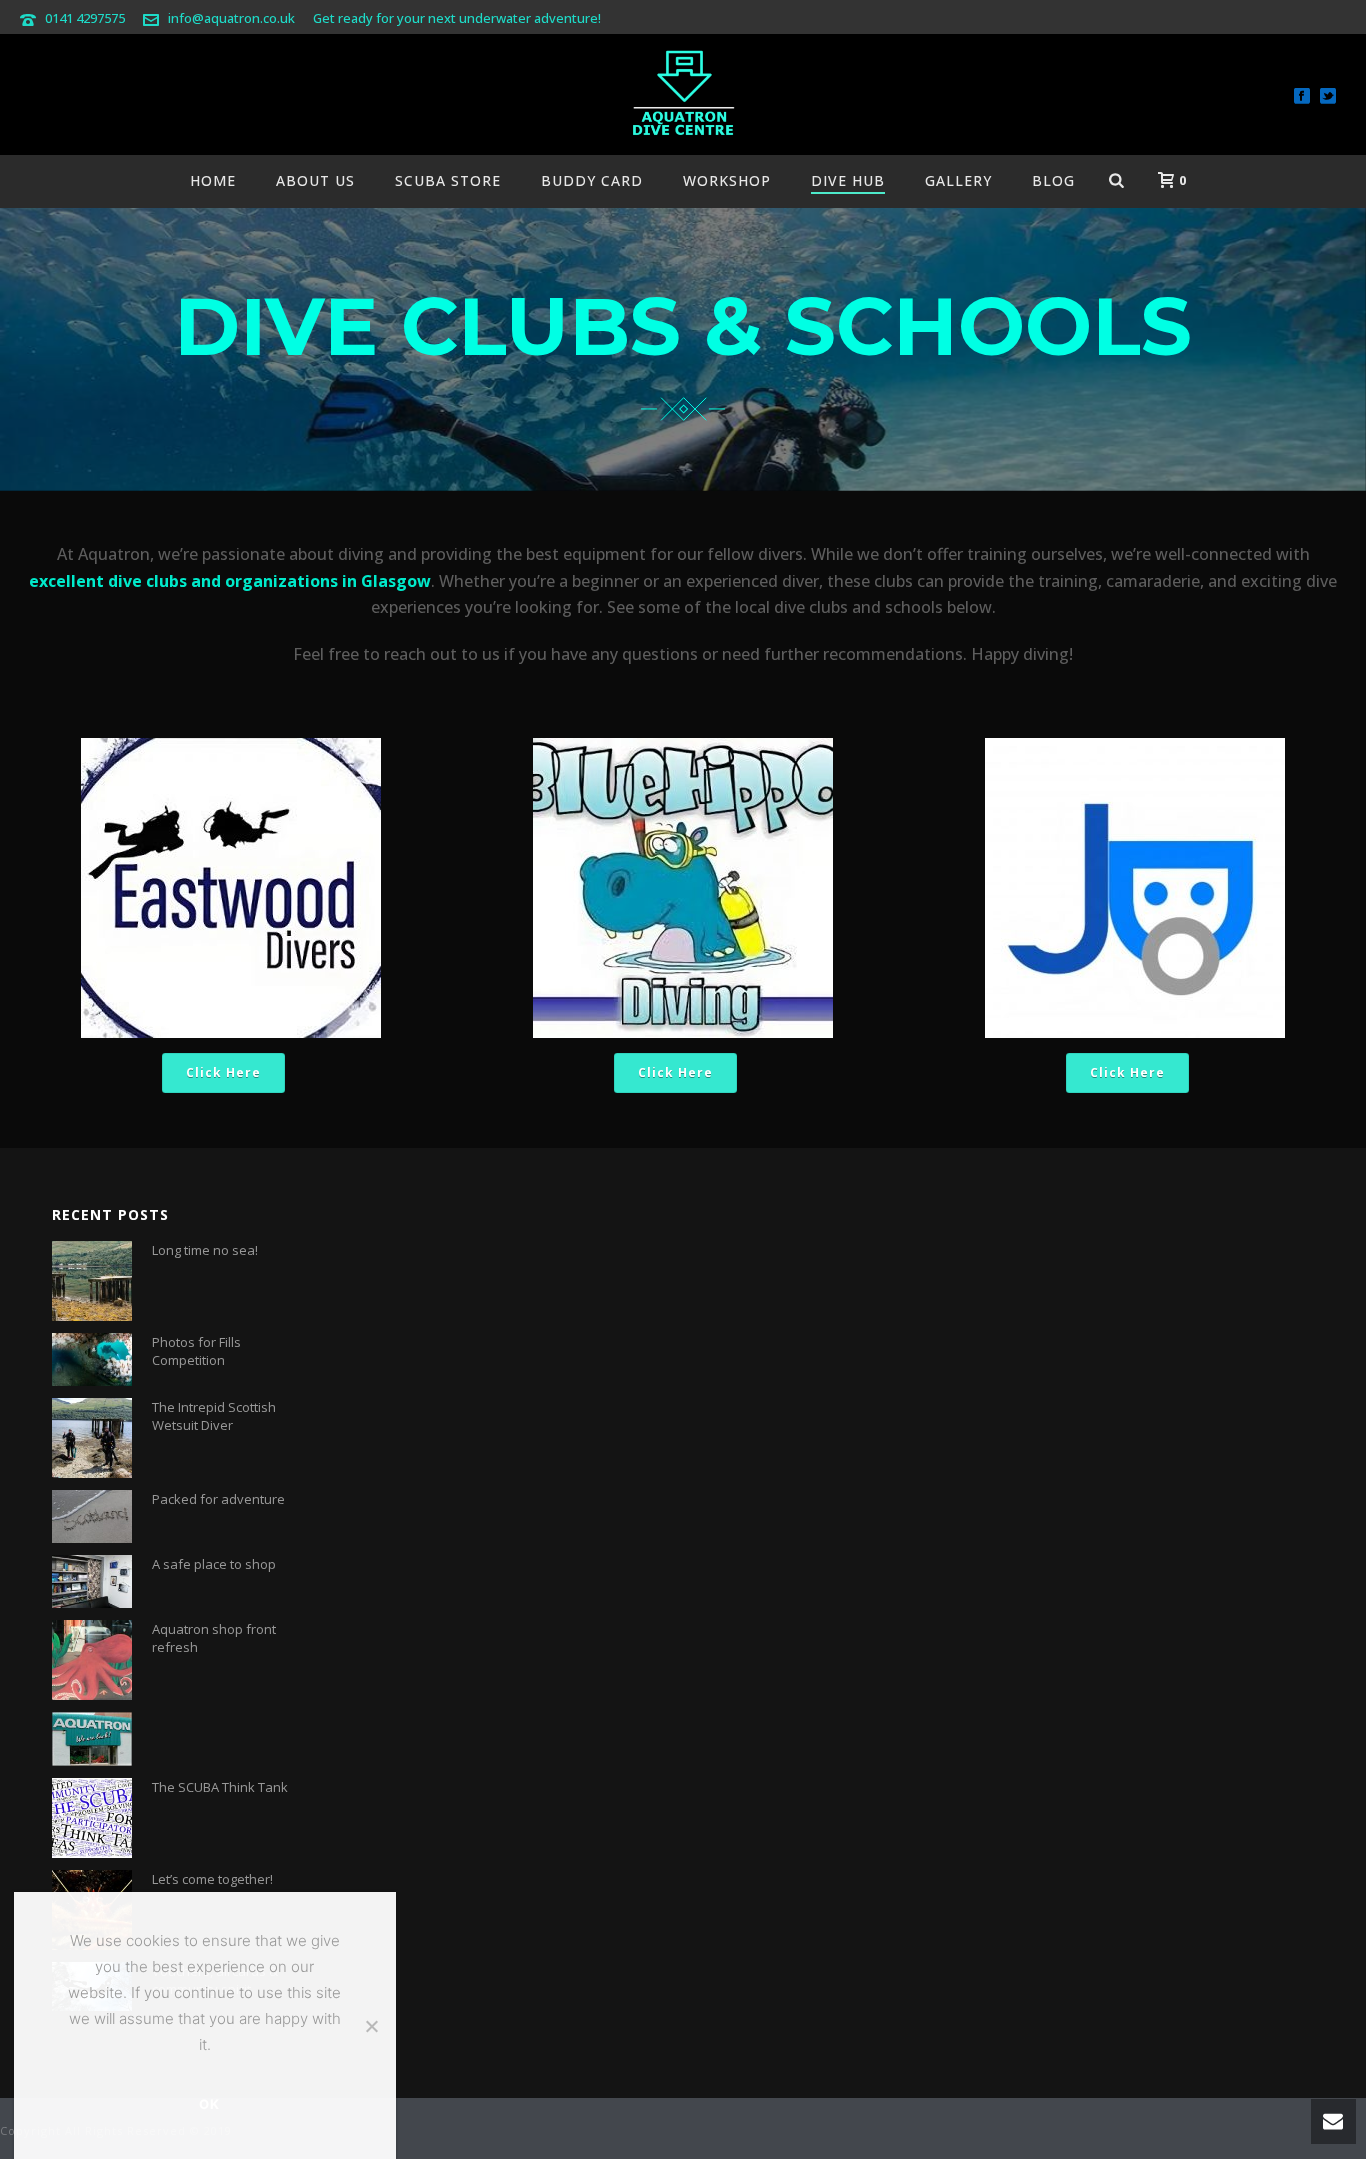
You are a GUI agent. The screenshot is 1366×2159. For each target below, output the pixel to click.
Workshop (727, 180)
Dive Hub (848, 180)
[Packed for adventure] (92, 1516)
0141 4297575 (85, 18)
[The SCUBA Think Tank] (92, 1818)
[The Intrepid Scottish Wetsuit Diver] (92, 1438)
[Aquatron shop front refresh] (92, 1660)
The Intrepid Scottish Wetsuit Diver (214, 1416)
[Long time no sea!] (92, 1281)
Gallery (958, 180)
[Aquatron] (683, 95)
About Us (315, 180)
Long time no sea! (205, 1250)
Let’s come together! (212, 1879)
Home (213, 180)
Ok (209, 2104)
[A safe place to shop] (92, 1581)
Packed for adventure (218, 1499)
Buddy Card (592, 180)
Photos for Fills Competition (196, 1351)
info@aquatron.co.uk (231, 18)
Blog (1053, 180)
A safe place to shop (214, 1564)
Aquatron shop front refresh (214, 1638)
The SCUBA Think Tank (220, 1787)
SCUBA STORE (448, 180)
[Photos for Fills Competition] (92, 1359)
